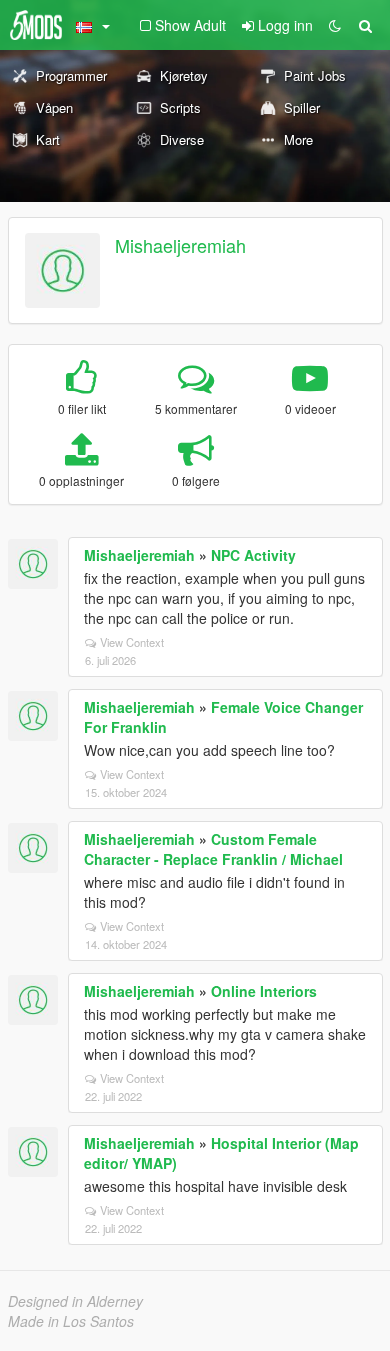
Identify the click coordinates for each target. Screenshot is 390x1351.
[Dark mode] (335, 25)
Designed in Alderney (75, 1301)
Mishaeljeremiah (180, 245)
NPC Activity (253, 555)
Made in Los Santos (71, 1321)
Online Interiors (264, 991)
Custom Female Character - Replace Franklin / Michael (213, 849)
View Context (132, 642)
